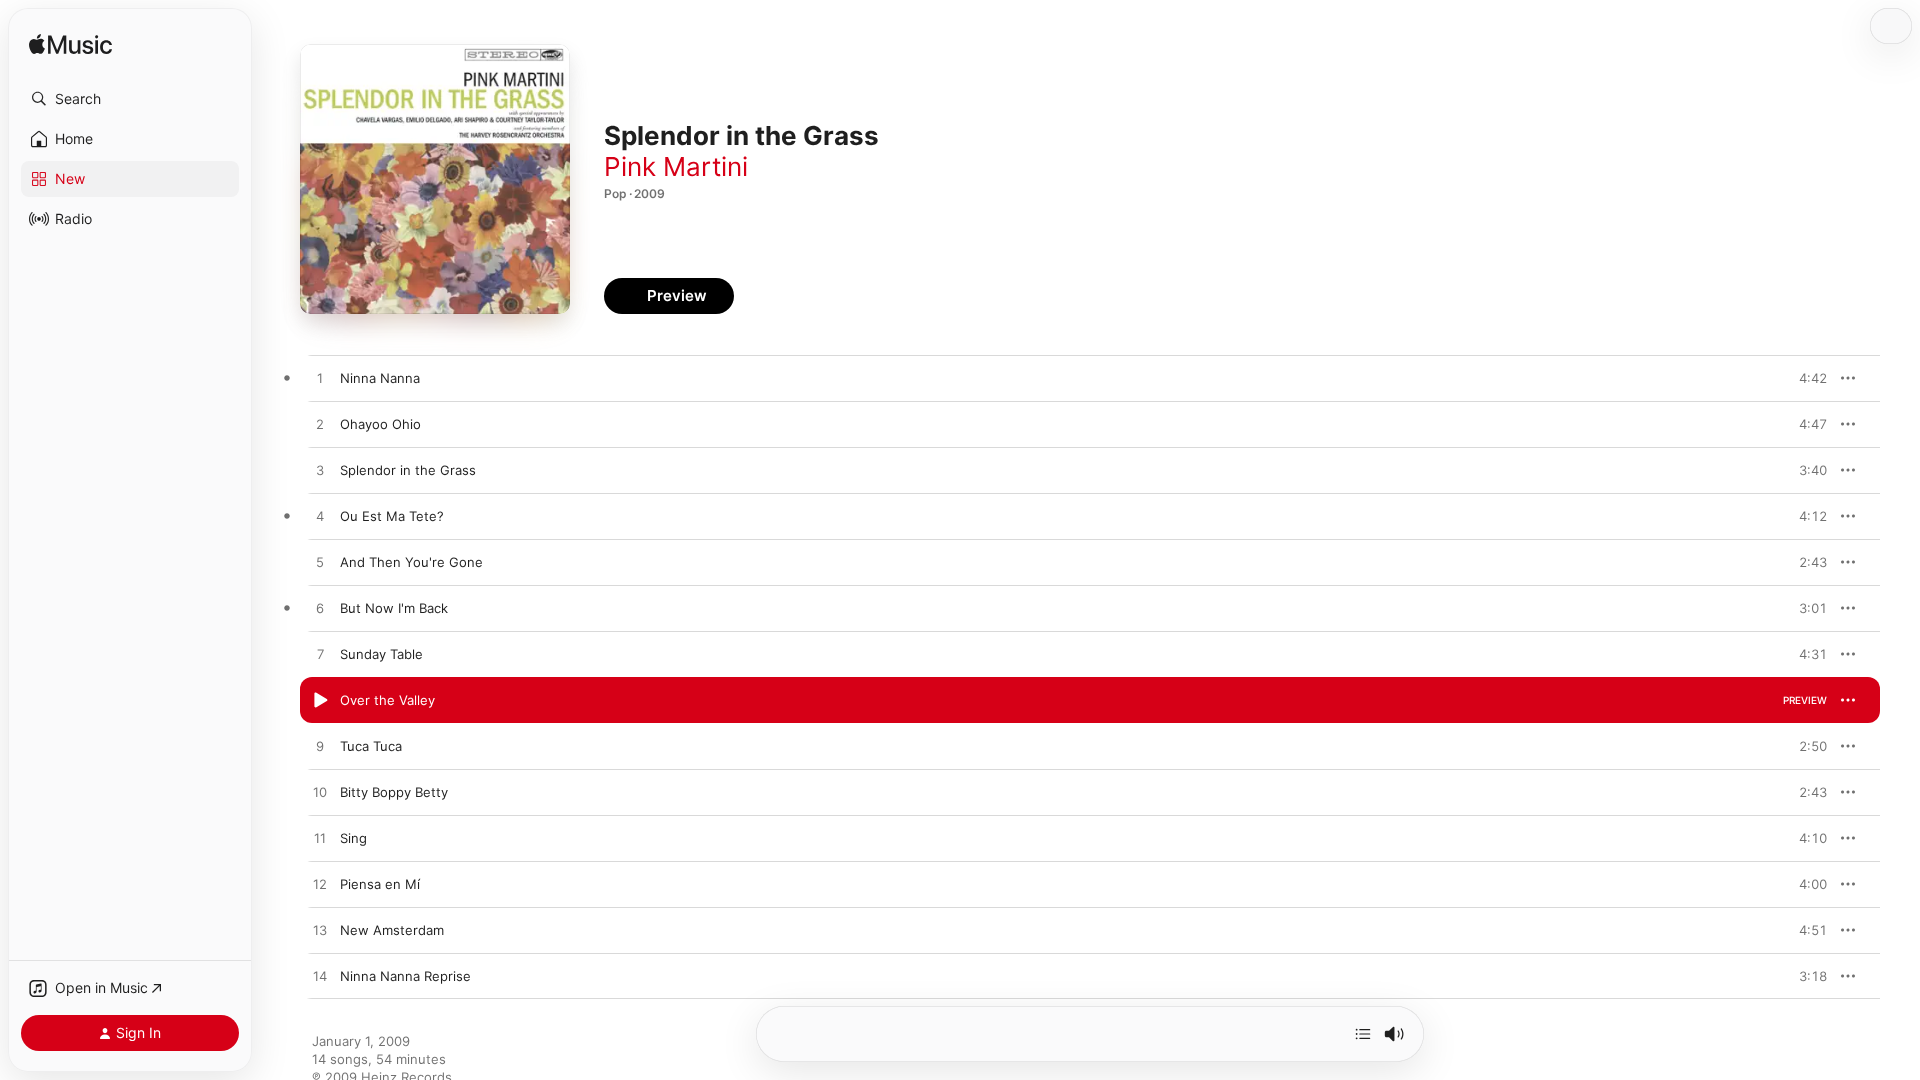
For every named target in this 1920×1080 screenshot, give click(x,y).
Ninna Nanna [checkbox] (380, 378)
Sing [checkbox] (353, 838)
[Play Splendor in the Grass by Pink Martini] (320, 471)
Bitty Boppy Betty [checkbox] (394, 792)
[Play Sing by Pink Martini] (320, 839)
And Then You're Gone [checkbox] (411, 562)
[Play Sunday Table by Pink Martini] (320, 655)
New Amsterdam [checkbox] (392, 930)
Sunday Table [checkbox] (381, 654)
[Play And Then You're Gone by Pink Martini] (320, 563)
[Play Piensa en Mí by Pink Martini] (320, 885)
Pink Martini (676, 166)
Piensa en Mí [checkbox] (380, 884)
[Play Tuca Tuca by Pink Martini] (320, 747)
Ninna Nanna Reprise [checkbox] (405, 976)
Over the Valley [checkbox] (387, 700)
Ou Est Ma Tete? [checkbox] (392, 516)
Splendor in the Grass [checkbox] (408, 470)
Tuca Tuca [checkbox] (371, 746)
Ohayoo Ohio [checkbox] (380, 424)
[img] (70, 45)
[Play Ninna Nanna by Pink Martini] (320, 379)
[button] (130, 99)
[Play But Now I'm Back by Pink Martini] (320, 609)
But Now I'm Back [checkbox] (394, 608)
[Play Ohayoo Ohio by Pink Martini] (320, 425)
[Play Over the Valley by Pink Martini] (320, 701)
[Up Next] (1363, 1034)
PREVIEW (1805, 378)
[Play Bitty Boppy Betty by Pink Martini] (320, 793)
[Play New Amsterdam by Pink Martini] (320, 931)
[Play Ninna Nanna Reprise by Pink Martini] (320, 977)
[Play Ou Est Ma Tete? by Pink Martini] (320, 517)
